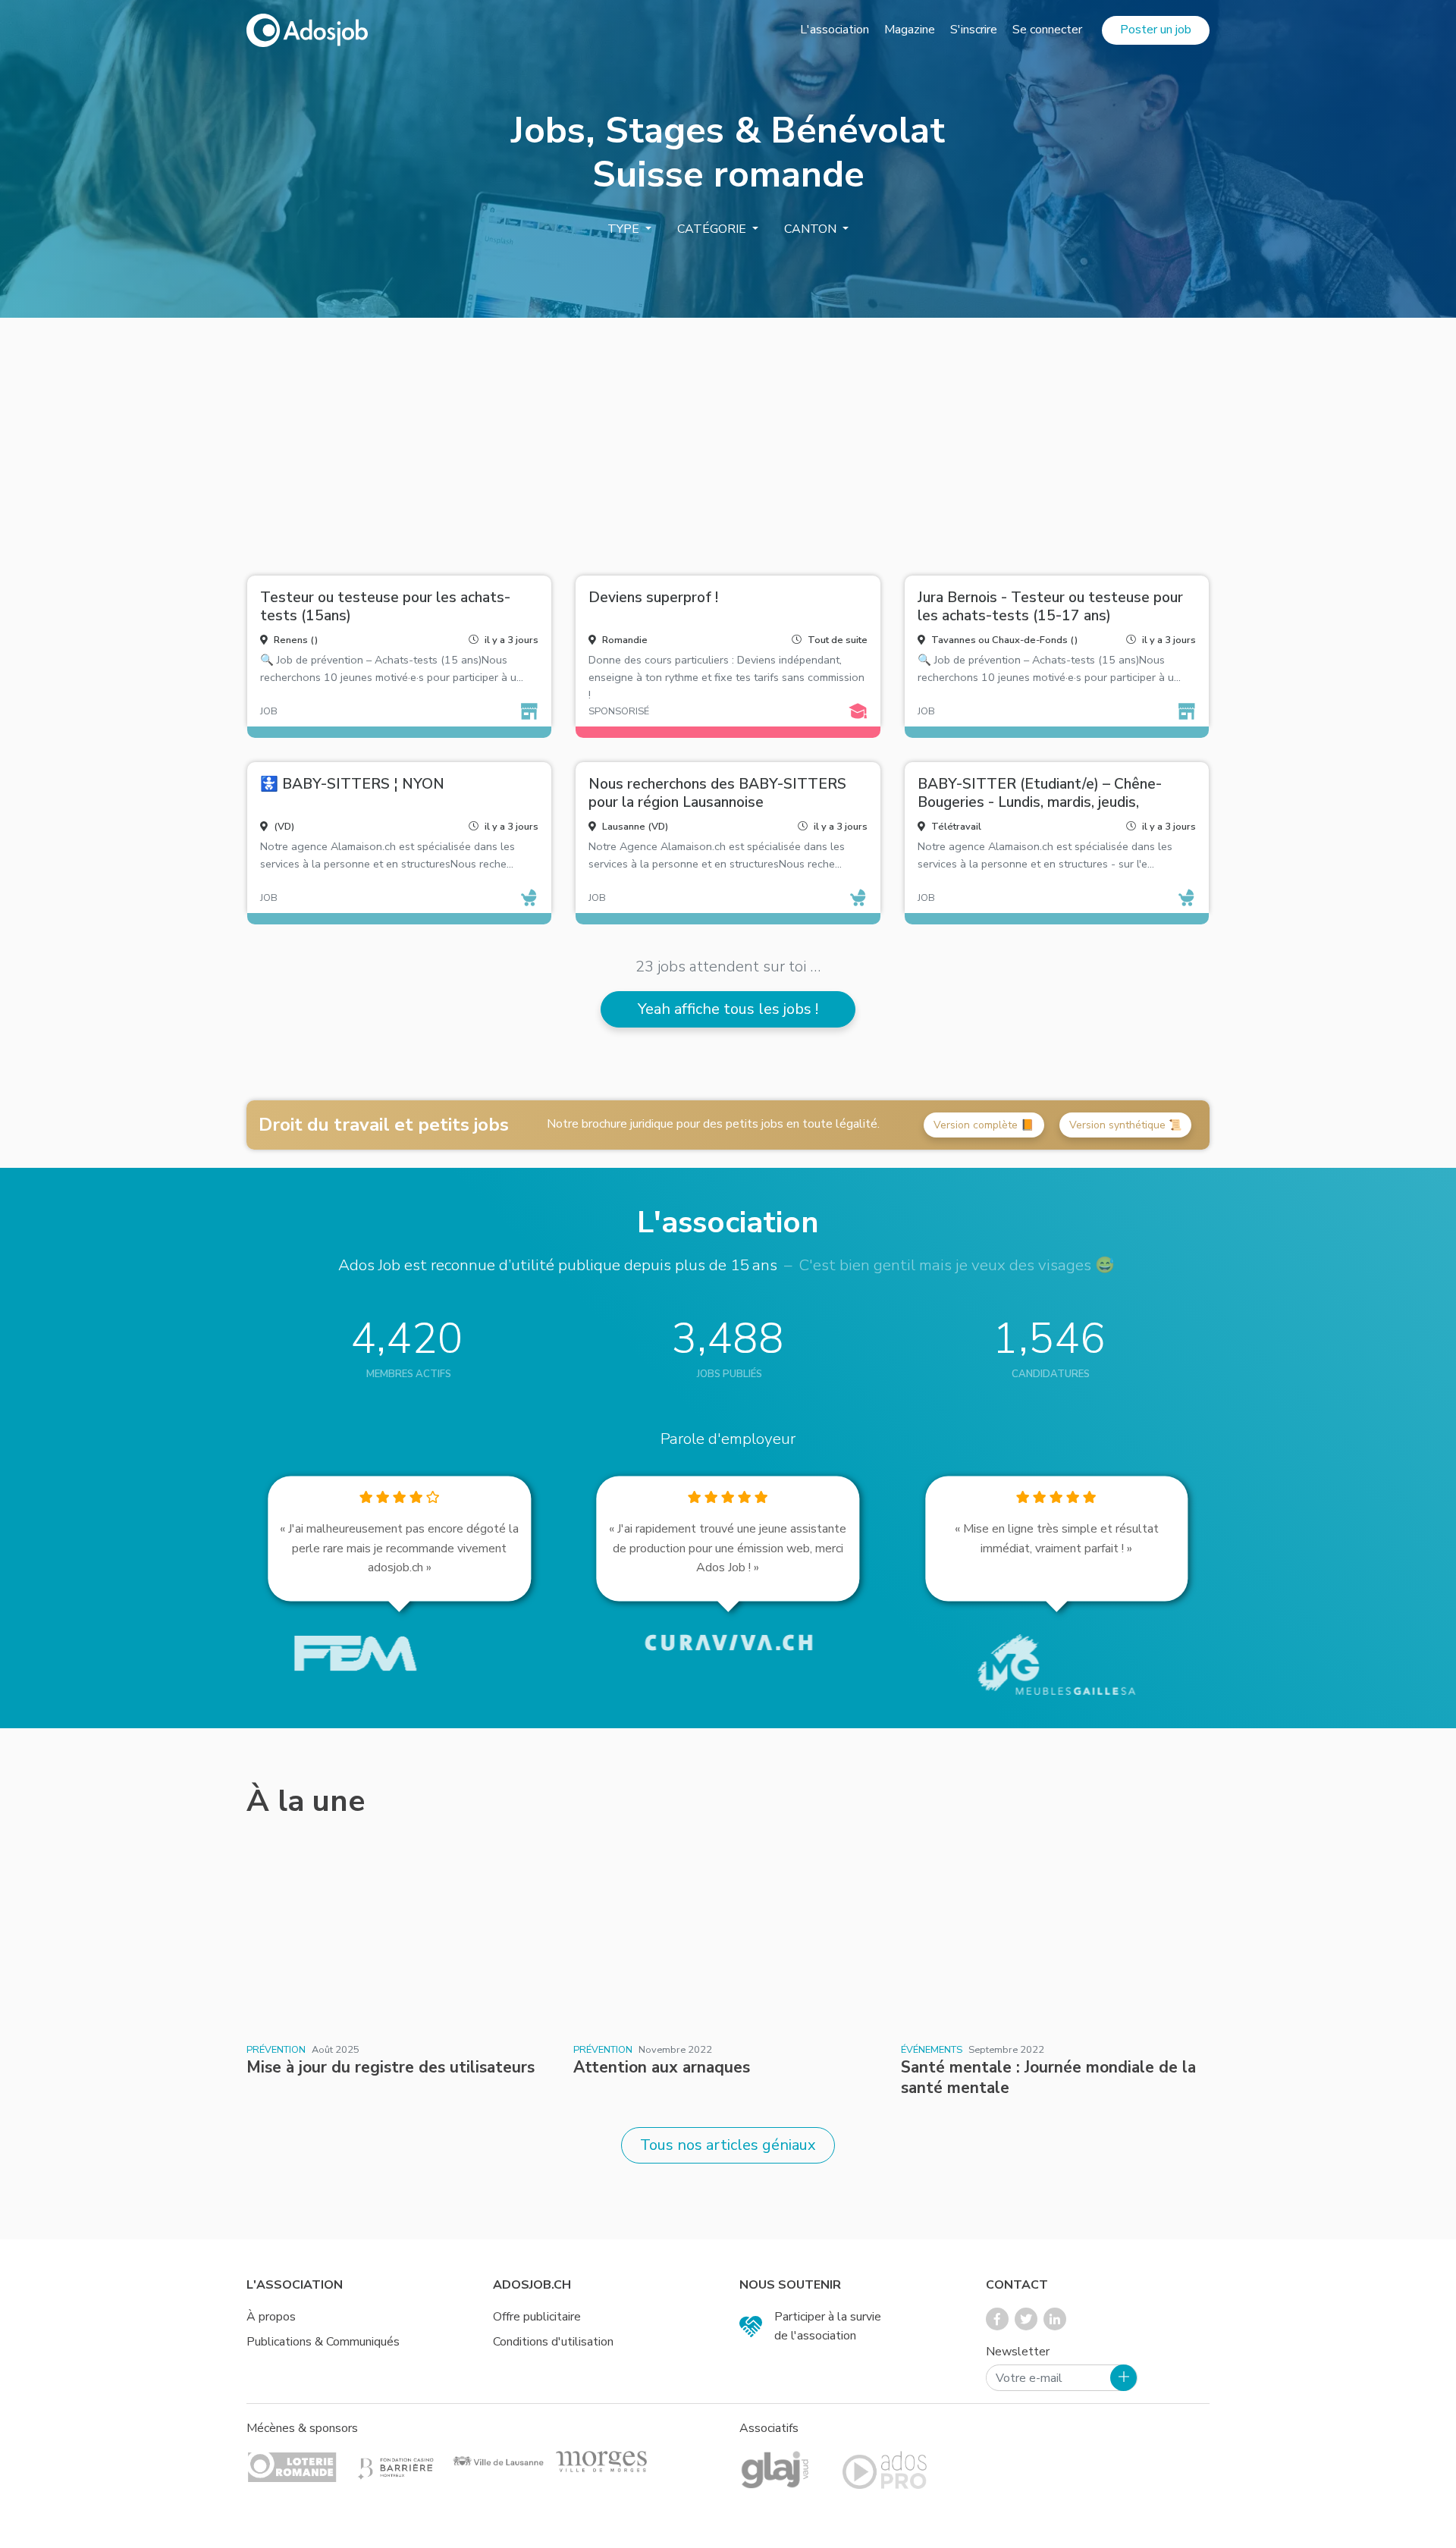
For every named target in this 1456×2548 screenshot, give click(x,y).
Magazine (910, 30)
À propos (271, 2317)
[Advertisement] (728, 441)
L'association (835, 30)
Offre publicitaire (537, 2317)
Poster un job (1156, 30)
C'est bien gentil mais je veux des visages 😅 (957, 1265)
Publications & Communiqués (323, 2342)
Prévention (276, 2050)
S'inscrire (974, 30)
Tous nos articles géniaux (728, 2145)
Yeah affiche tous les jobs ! (728, 1009)
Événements (932, 2050)
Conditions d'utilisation (553, 2342)
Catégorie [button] (713, 229)
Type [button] (625, 229)
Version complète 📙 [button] (984, 1125)
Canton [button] (812, 229)
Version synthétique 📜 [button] (1125, 1125)
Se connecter (1047, 30)
